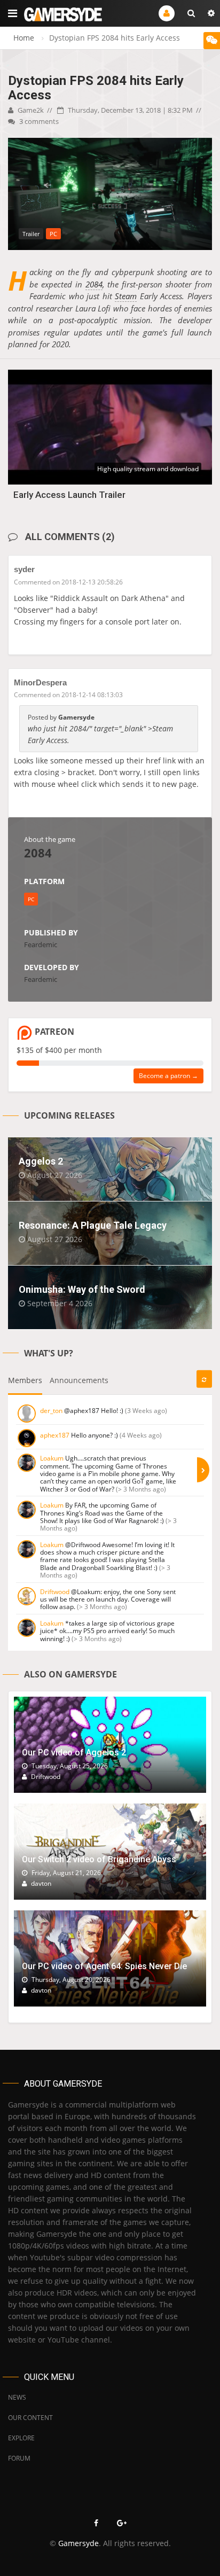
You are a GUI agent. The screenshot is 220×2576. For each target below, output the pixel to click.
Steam (126, 296)
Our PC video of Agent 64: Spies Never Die (104, 1966)
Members (25, 1380)
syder (24, 569)
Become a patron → (168, 1076)
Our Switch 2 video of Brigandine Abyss (99, 1859)
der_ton (51, 1411)
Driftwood (55, 1592)
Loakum (52, 1458)
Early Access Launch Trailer (69, 495)
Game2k (30, 110)
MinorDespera (40, 682)
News (17, 2397)
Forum (19, 2458)
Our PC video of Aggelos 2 (74, 1753)
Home (24, 38)
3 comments (38, 121)
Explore (21, 2438)
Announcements (79, 1380)
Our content (30, 2418)
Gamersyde (78, 2543)
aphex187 (55, 1435)
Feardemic (41, 944)
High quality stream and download (148, 469)
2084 (94, 284)
